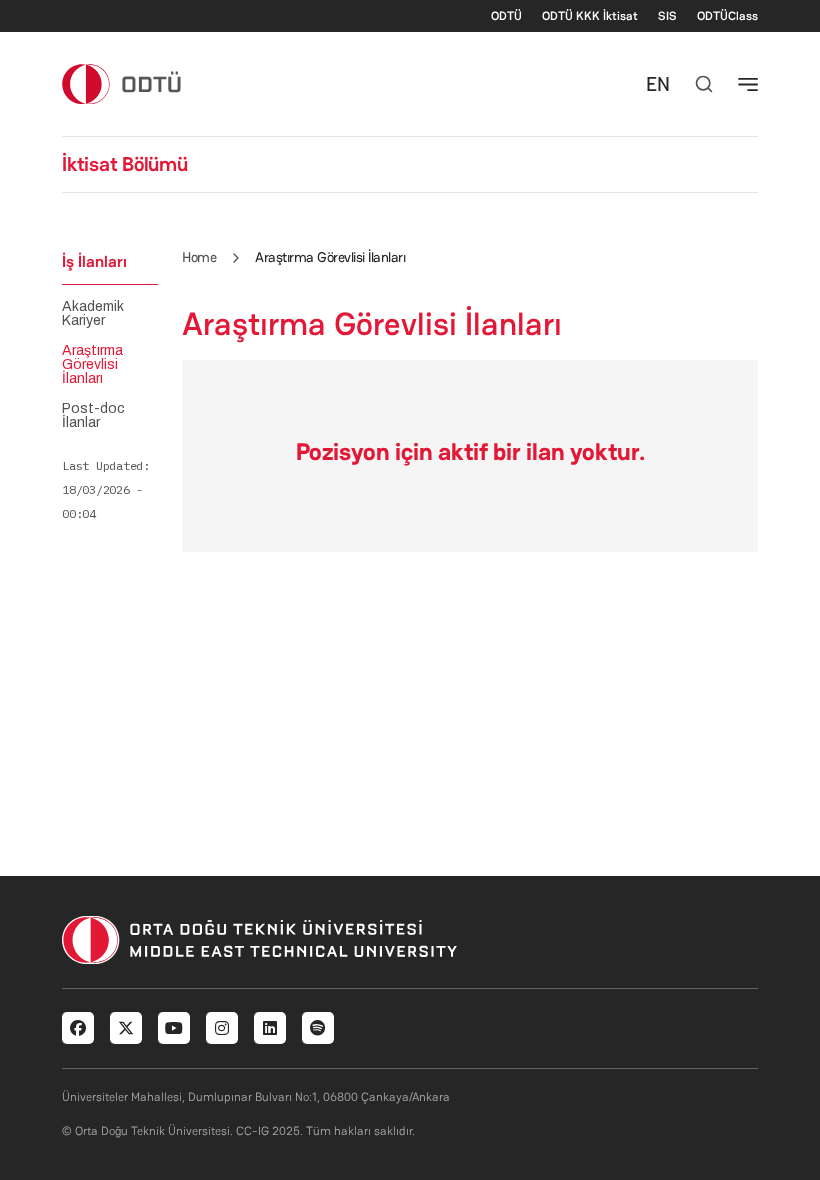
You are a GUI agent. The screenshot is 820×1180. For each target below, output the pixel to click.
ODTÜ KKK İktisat (590, 16)
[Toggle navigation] (748, 84)
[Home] (122, 83)
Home (199, 257)
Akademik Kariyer (93, 314)
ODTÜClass (727, 16)
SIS (667, 16)
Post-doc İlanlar (93, 416)
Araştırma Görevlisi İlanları (92, 365)
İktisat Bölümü (125, 164)
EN (658, 84)
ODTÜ (506, 16)
